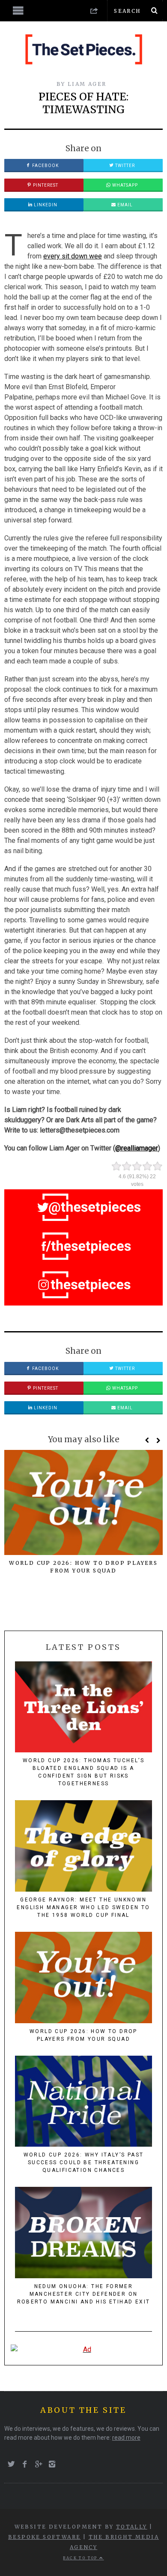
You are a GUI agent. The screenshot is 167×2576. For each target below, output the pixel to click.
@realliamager (137, 1148)
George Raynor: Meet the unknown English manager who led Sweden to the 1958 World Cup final (83, 1907)
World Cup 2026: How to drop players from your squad (83, 2035)
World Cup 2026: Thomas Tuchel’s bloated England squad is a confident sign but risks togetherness (83, 1772)
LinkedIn (45, 205)
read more (126, 2438)
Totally (132, 2527)
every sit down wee (73, 256)
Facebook (45, 166)
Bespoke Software (44, 2537)
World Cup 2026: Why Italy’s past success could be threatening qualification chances (84, 2162)
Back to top (81, 2558)
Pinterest (45, 185)
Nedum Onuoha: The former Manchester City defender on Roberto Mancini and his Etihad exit (84, 2294)
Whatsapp (124, 185)
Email (124, 205)
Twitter (124, 166)
